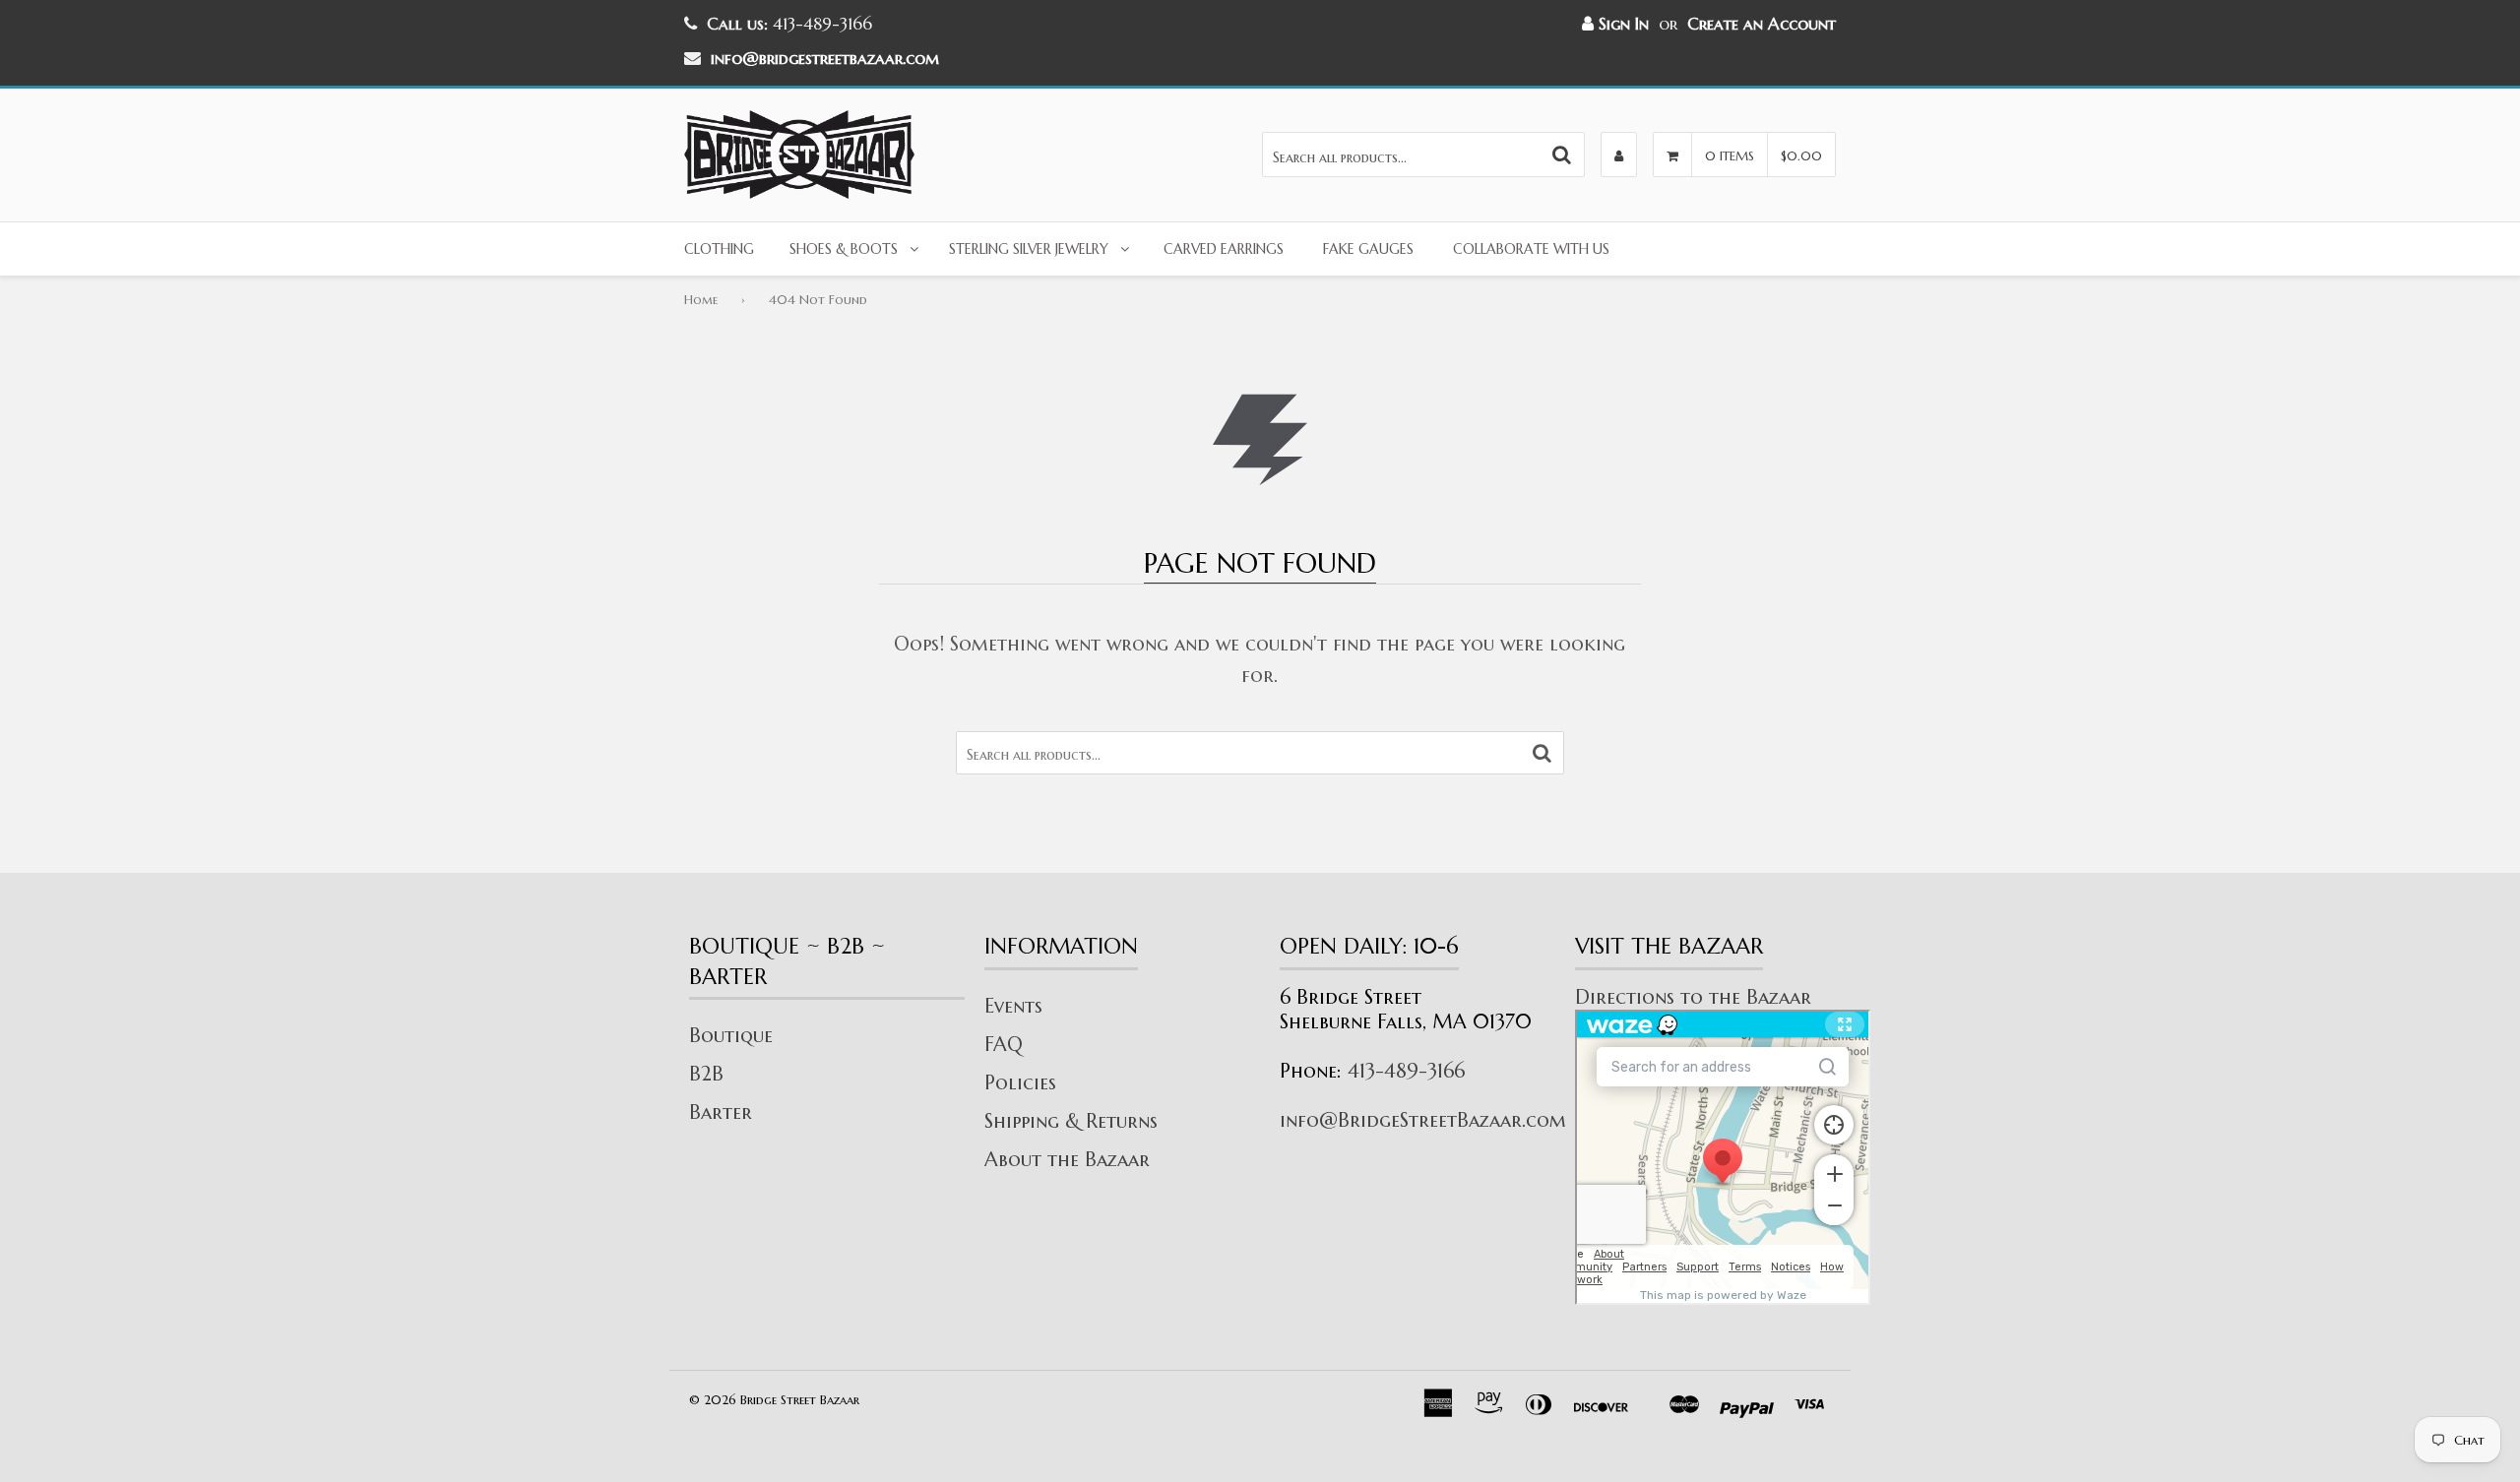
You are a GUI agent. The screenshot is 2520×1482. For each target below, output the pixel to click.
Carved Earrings (1224, 249)
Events (1013, 1006)
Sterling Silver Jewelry (1029, 249)
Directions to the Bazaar (1693, 997)
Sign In (1621, 24)
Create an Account (1762, 24)
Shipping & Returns (1071, 1121)
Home (701, 300)
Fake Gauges (1368, 249)
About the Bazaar (1067, 1160)
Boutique (731, 1036)
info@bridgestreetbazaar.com (825, 58)
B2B (706, 1074)
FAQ (1004, 1045)
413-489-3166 (1406, 1071)
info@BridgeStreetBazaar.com (1423, 1120)
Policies (1020, 1083)
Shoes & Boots (844, 249)
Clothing (719, 249)
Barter (721, 1112)
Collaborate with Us (1531, 249)
